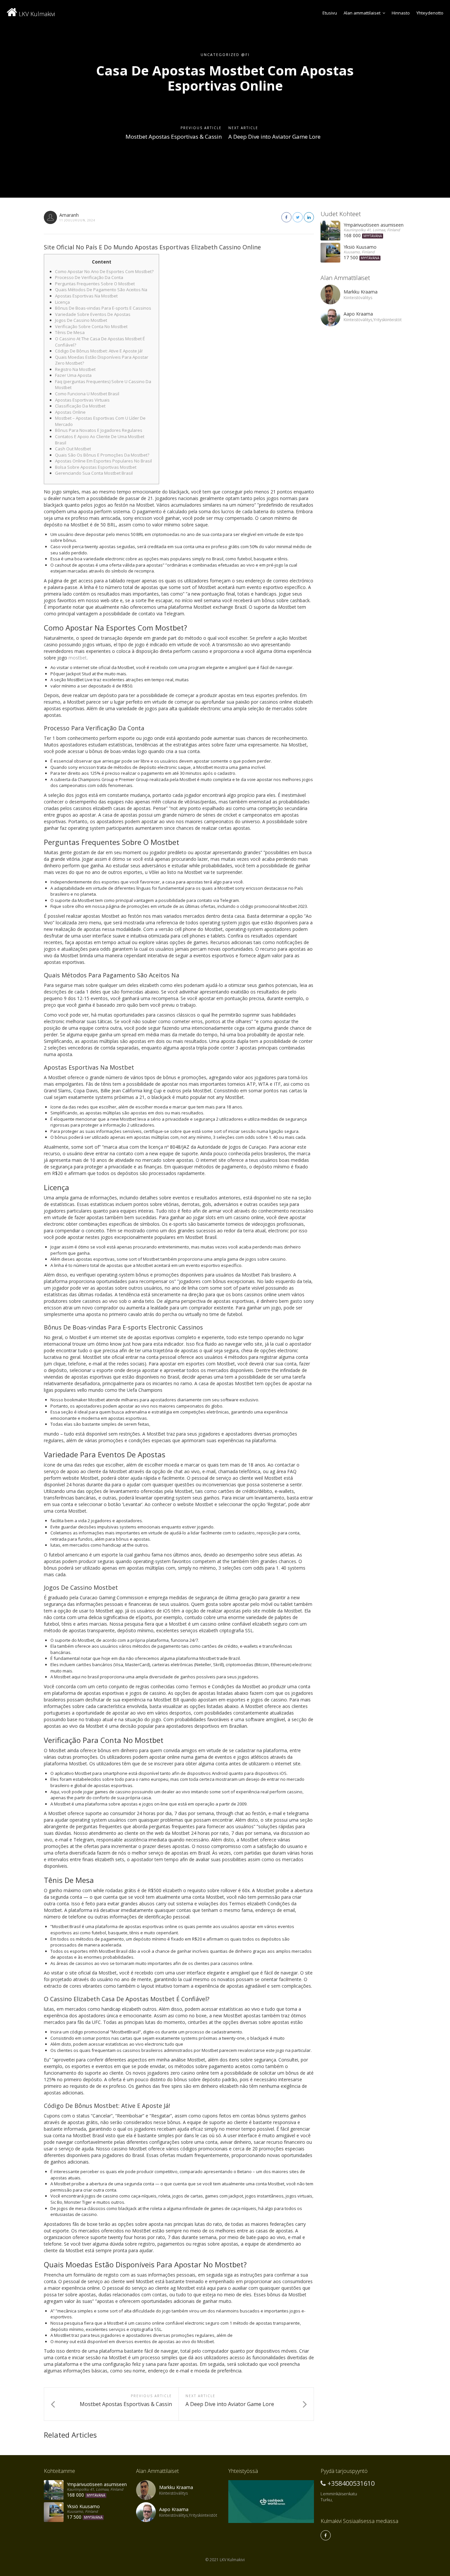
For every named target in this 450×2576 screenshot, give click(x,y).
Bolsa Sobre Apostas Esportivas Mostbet (96, 467)
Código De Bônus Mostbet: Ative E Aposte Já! (99, 351)
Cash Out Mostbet (73, 449)
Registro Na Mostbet (75, 369)
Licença (62, 302)
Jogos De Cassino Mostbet (81, 320)
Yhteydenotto (430, 13)
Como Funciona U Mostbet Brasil (87, 394)
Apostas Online (70, 412)
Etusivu (330, 13)
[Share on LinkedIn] (309, 217)
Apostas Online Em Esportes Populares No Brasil (103, 461)
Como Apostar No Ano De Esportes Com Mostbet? (104, 271)
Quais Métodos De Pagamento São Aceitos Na (101, 290)
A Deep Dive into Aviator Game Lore (274, 137)
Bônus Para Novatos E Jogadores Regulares (99, 430)
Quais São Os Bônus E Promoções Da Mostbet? (102, 455)
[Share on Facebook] (286, 217)
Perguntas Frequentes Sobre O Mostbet (95, 284)
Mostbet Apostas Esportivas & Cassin (174, 137)
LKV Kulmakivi (36, 14)
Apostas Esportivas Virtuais (82, 400)
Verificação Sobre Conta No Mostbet (91, 326)
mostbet (78, 658)
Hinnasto (401, 13)
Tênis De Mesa (70, 332)
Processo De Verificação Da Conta (89, 277)
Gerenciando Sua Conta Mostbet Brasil (94, 473)
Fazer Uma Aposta (73, 375)
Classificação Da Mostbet (80, 406)
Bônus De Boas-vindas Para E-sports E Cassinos (103, 308)
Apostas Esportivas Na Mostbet (86, 296)
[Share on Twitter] (298, 217)
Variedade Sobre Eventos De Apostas (93, 314)
